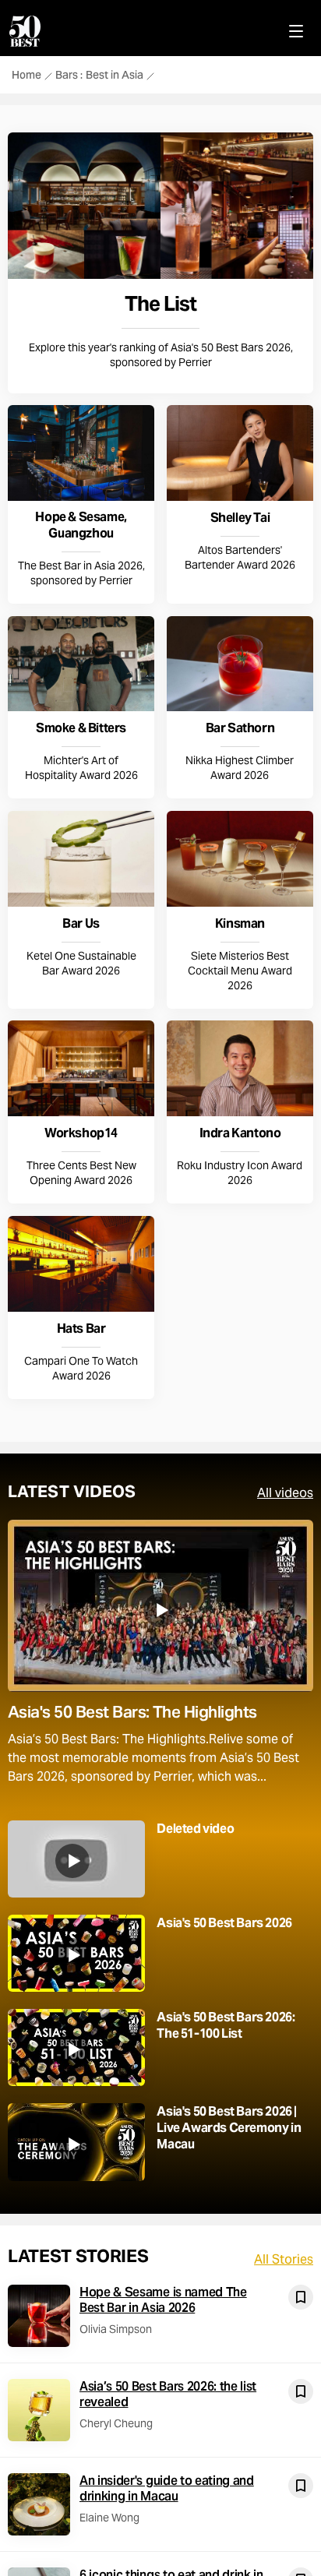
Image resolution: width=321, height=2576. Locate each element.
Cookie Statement (208, 1403)
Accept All (160, 1496)
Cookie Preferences (160, 1451)
